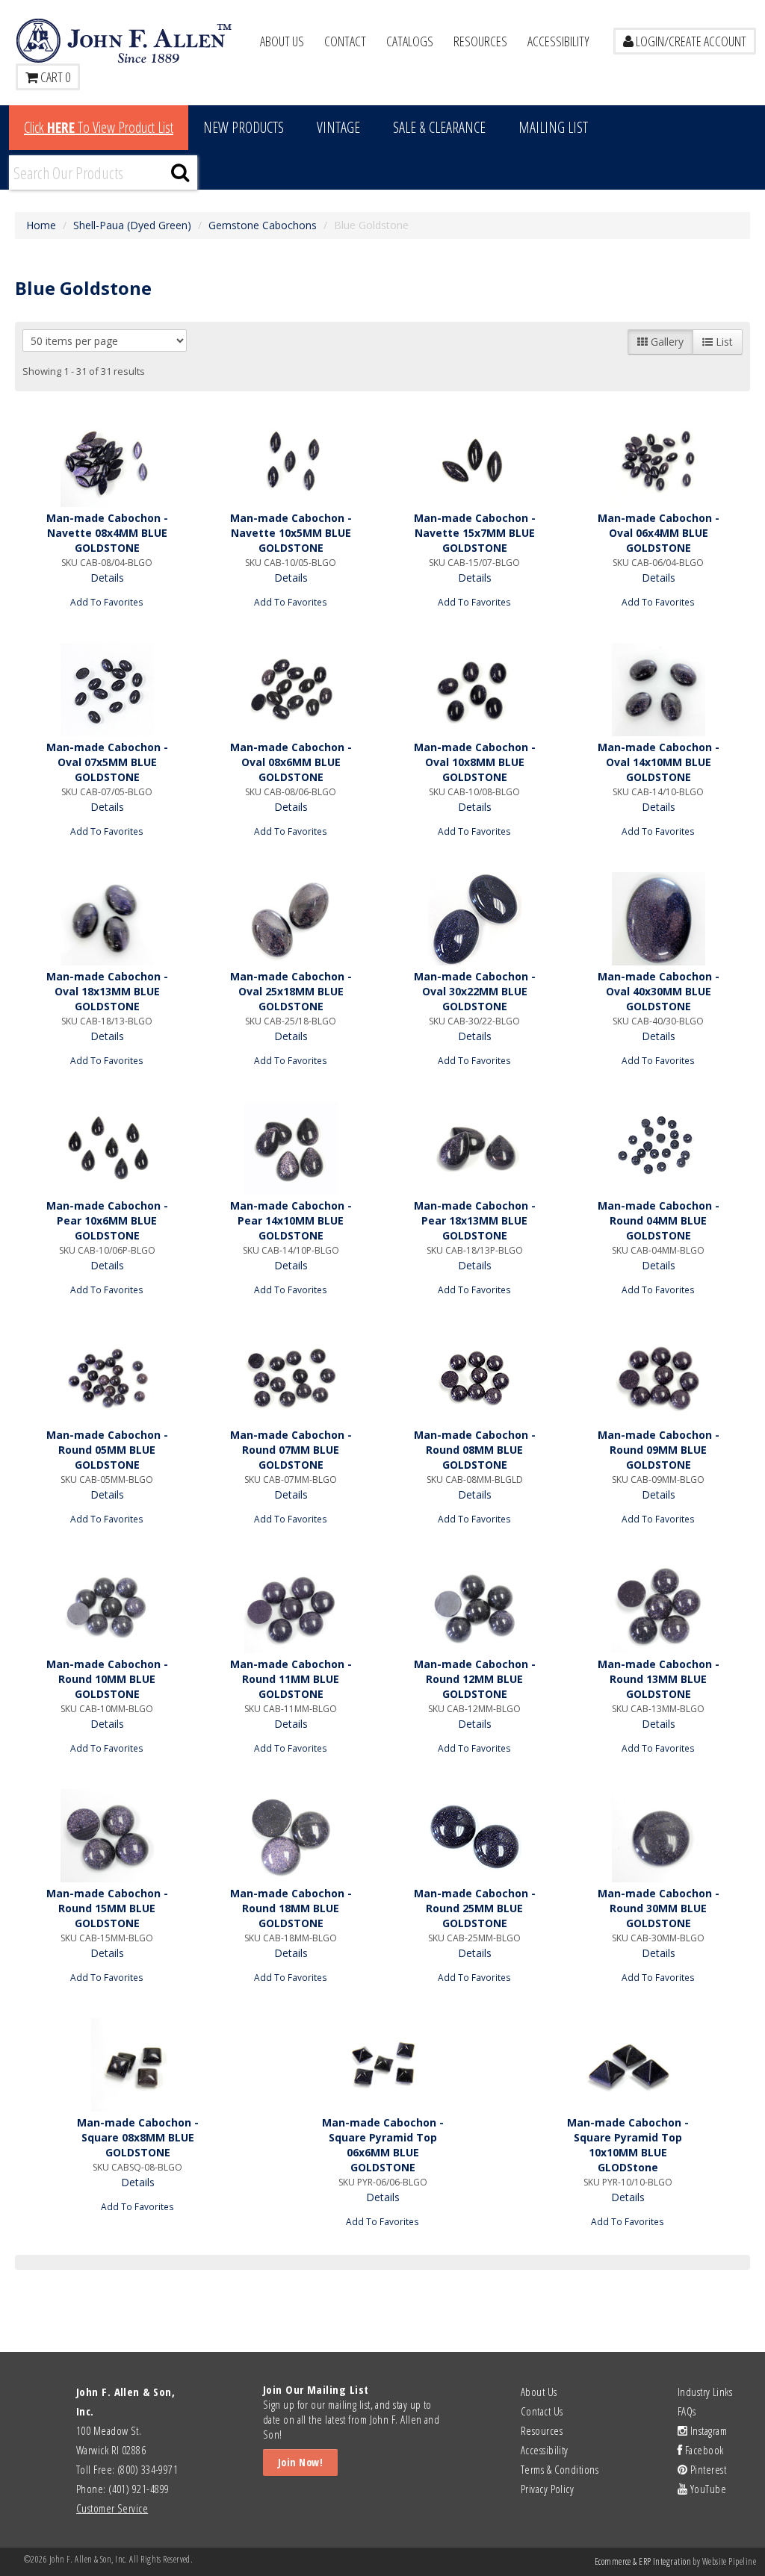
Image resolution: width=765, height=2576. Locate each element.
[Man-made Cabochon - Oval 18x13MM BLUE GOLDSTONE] (107, 919)
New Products (244, 127)
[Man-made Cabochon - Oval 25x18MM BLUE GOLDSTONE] (291, 919)
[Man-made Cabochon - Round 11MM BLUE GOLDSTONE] (291, 1606)
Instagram (707, 2430)
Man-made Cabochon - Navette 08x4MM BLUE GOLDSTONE (107, 533)
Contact (345, 41)
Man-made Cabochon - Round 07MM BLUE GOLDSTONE (291, 1450)
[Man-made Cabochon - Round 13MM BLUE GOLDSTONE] (658, 1606)
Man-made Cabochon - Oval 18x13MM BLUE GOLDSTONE (107, 991)
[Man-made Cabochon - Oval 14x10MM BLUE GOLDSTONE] (658, 690)
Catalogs (410, 41)
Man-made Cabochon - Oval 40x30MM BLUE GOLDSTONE (659, 991)
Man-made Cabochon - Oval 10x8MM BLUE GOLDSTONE (475, 762)
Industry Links (705, 2392)
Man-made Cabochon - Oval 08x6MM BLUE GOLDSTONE (291, 762)
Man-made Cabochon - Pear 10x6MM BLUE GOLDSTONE (107, 1220)
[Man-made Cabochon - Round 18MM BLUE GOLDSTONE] (291, 1836)
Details (107, 578)
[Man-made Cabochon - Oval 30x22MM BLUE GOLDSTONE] (474, 919)
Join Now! (300, 2462)
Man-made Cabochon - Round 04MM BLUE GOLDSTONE (659, 1220)
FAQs (687, 2411)
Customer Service (112, 2508)
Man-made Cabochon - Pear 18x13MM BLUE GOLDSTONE (475, 1220)
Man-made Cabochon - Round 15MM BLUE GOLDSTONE (107, 1908)
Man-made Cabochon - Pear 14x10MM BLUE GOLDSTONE (291, 1220)
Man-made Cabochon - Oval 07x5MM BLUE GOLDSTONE (107, 762)
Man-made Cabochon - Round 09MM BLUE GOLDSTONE (659, 1450)
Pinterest (707, 2469)
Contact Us (542, 2411)
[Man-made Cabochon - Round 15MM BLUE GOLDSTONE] (107, 1836)
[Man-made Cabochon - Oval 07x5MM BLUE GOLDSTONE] (107, 690)
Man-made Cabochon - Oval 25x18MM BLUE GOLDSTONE (291, 991)
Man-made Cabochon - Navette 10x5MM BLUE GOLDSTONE (291, 533)
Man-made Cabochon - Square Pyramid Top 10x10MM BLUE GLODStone (628, 2145)
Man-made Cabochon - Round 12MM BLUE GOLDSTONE (475, 1679)
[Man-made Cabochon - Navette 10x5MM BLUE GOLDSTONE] (291, 460)
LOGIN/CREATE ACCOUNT (690, 41)
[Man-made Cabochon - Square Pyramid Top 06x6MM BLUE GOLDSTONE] (382, 2065)
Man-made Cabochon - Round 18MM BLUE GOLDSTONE (291, 1908)
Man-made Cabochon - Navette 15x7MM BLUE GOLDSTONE (475, 533)
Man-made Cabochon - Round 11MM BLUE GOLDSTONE (291, 1679)
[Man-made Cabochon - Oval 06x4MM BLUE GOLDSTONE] (658, 460)
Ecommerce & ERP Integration (643, 2561)
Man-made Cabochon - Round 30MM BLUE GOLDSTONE (659, 1908)
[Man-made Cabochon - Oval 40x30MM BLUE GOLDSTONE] (658, 919)
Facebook (703, 2450)
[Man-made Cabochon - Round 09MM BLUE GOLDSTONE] (658, 1377)
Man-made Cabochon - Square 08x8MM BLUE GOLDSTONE (138, 2137)
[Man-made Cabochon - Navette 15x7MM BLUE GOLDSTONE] (474, 460)
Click (99, 127)
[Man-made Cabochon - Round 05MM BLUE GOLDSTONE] (107, 1377)
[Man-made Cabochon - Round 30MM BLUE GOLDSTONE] (658, 1836)
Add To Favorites (107, 602)
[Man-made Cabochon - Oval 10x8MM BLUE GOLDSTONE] (474, 690)
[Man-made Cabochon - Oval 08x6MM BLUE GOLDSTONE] (291, 690)
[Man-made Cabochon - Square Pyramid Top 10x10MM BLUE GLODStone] (628, 2065)
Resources (480, 41)
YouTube (707, 2489)
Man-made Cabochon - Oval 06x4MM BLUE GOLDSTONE (659, 533)
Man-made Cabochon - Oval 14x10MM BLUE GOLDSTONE (659, 762)
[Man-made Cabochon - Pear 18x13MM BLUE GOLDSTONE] (474, 1148)
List (723, 342)
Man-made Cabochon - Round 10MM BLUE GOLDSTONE (107, 1679)
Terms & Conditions (560, 2469)
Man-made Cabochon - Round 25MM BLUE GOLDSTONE (475, 1908)
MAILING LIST (553, 127)
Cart (54, 77)
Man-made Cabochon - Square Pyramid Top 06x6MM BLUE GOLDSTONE (383, 2145)
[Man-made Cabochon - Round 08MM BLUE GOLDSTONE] (474, 1377)
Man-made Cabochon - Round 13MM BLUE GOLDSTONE (659, 1679)
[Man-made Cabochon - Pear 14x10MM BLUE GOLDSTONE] (291, 1148)
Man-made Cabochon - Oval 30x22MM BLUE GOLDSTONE (475, 991)
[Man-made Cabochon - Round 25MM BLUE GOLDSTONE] (474, 1836)
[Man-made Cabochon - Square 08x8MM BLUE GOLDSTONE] (137, 2065)
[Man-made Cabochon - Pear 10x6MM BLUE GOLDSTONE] (107, 1148)
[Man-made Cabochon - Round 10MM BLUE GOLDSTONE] (107, 1606)
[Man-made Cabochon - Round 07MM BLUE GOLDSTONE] (291, 1377)
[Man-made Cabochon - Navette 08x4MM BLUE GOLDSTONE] (107, 460)
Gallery (666, 342)
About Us (282, 41)
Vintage (338, 127)
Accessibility (558, 41)
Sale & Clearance (439, 127)
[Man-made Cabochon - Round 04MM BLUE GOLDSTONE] (658, 1148)
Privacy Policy (547, 2489)
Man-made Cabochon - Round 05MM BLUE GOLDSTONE (107, 1450)
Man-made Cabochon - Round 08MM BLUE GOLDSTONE (475, 1450)
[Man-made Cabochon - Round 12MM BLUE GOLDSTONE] (474, 1606)
